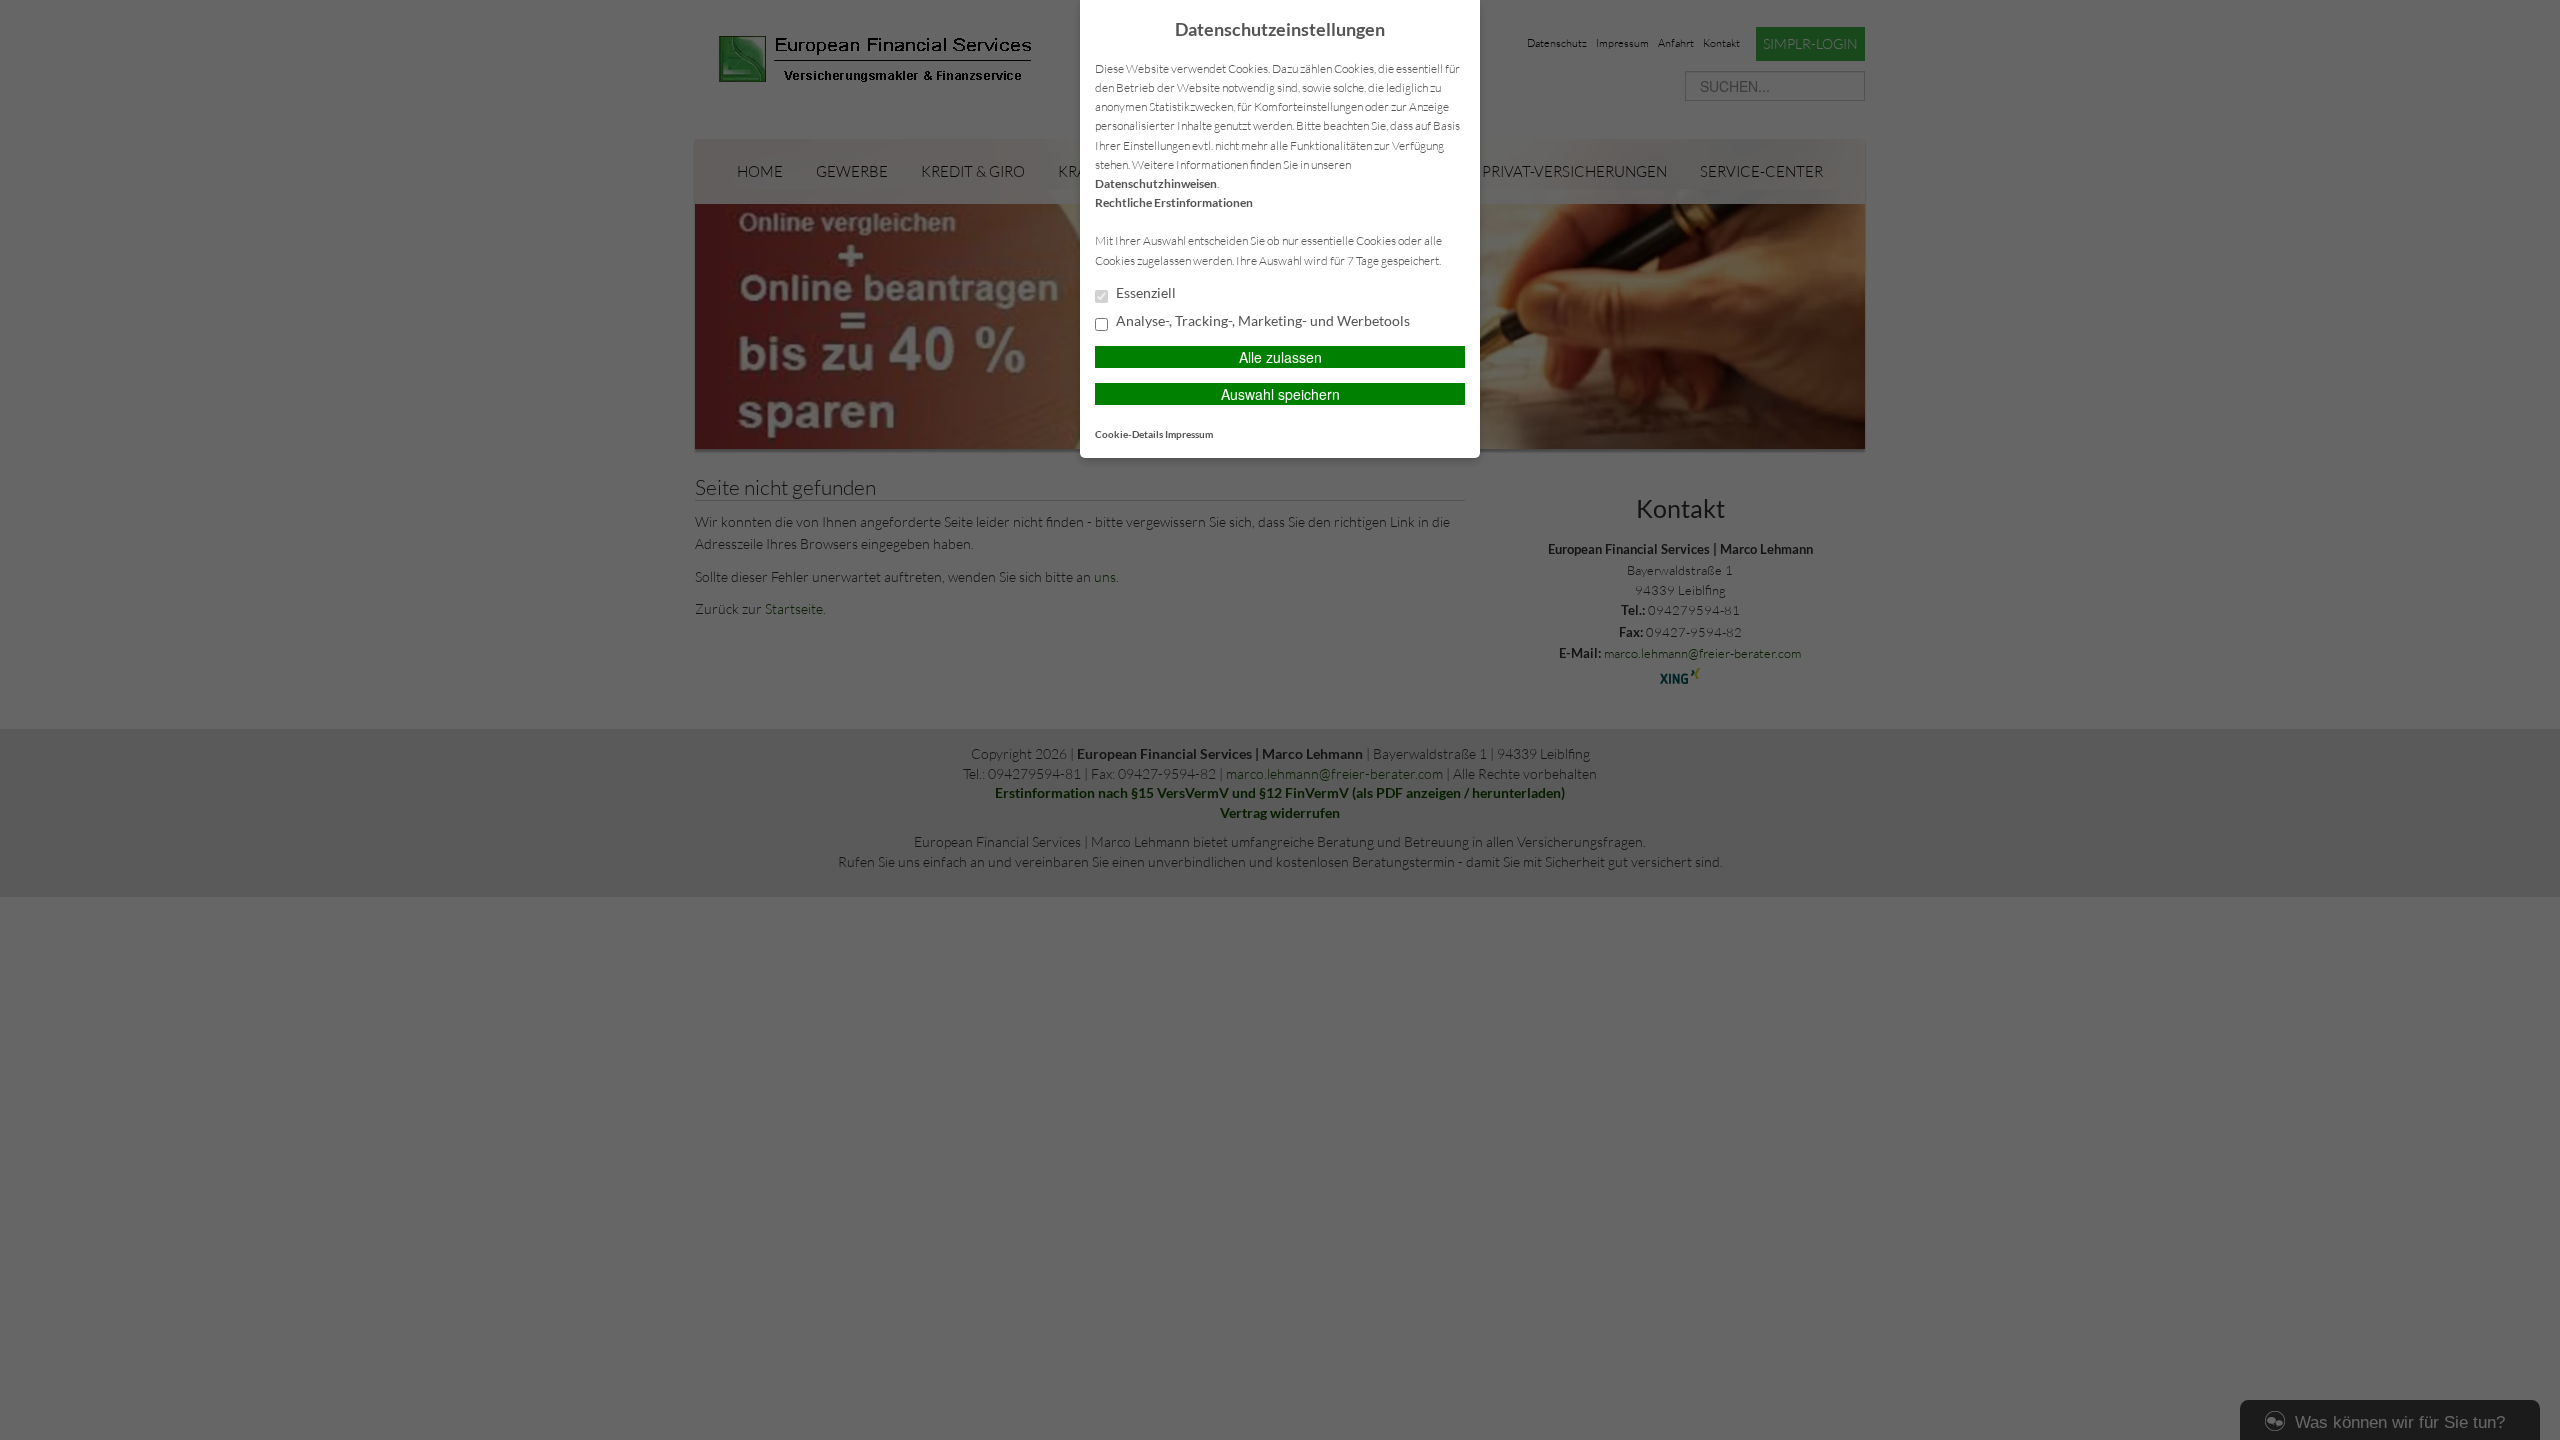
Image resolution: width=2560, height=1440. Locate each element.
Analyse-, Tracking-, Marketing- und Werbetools (1261, 321)
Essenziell (1144, 293)
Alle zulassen (1280, 357)
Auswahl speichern (1280, 394)
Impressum (1189, 434)
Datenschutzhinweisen (1156, 183)
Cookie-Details (1129, 434)
